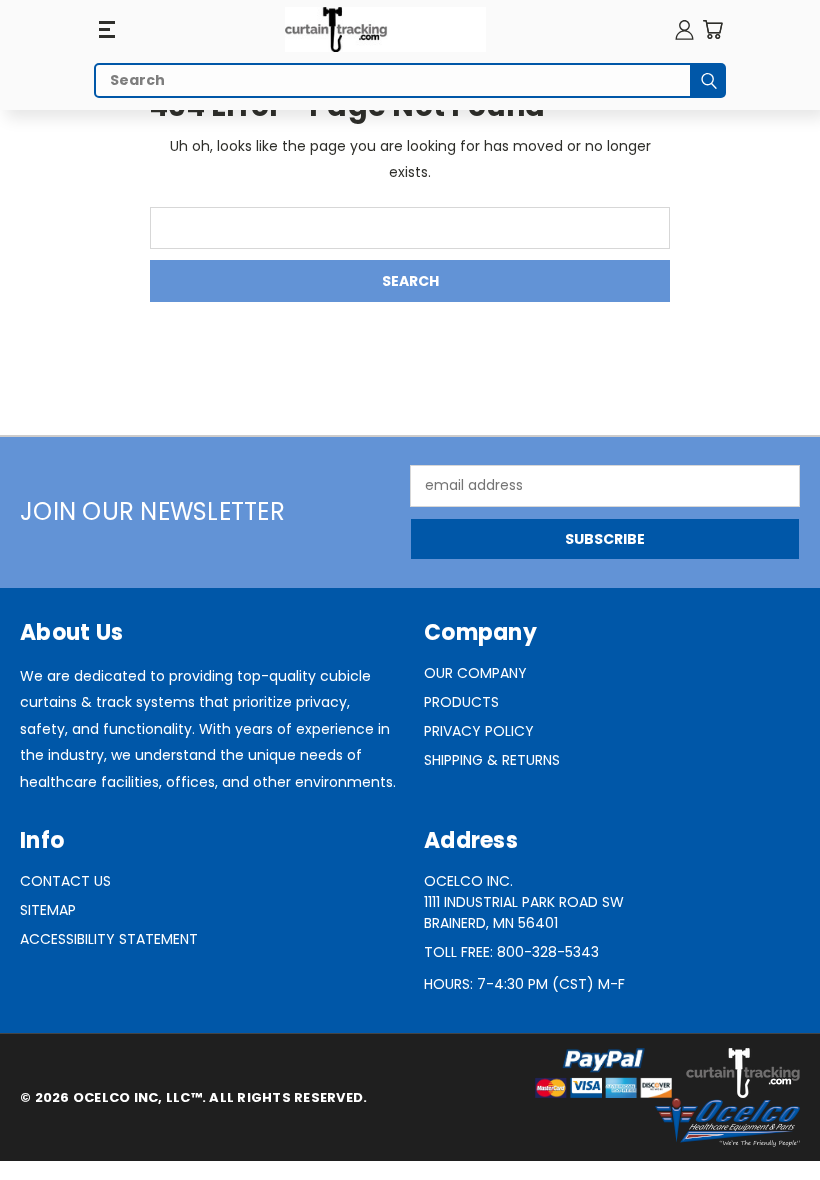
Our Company (475, 673)
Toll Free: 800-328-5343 (511, 952)
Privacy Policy (479, 731)
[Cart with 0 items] (712, 29)
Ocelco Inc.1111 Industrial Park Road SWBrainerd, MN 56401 (524, 902)
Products (461, 702)
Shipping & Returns (492, 760)
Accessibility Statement (109, 939)
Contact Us (65, 881)
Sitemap (48, 910)
